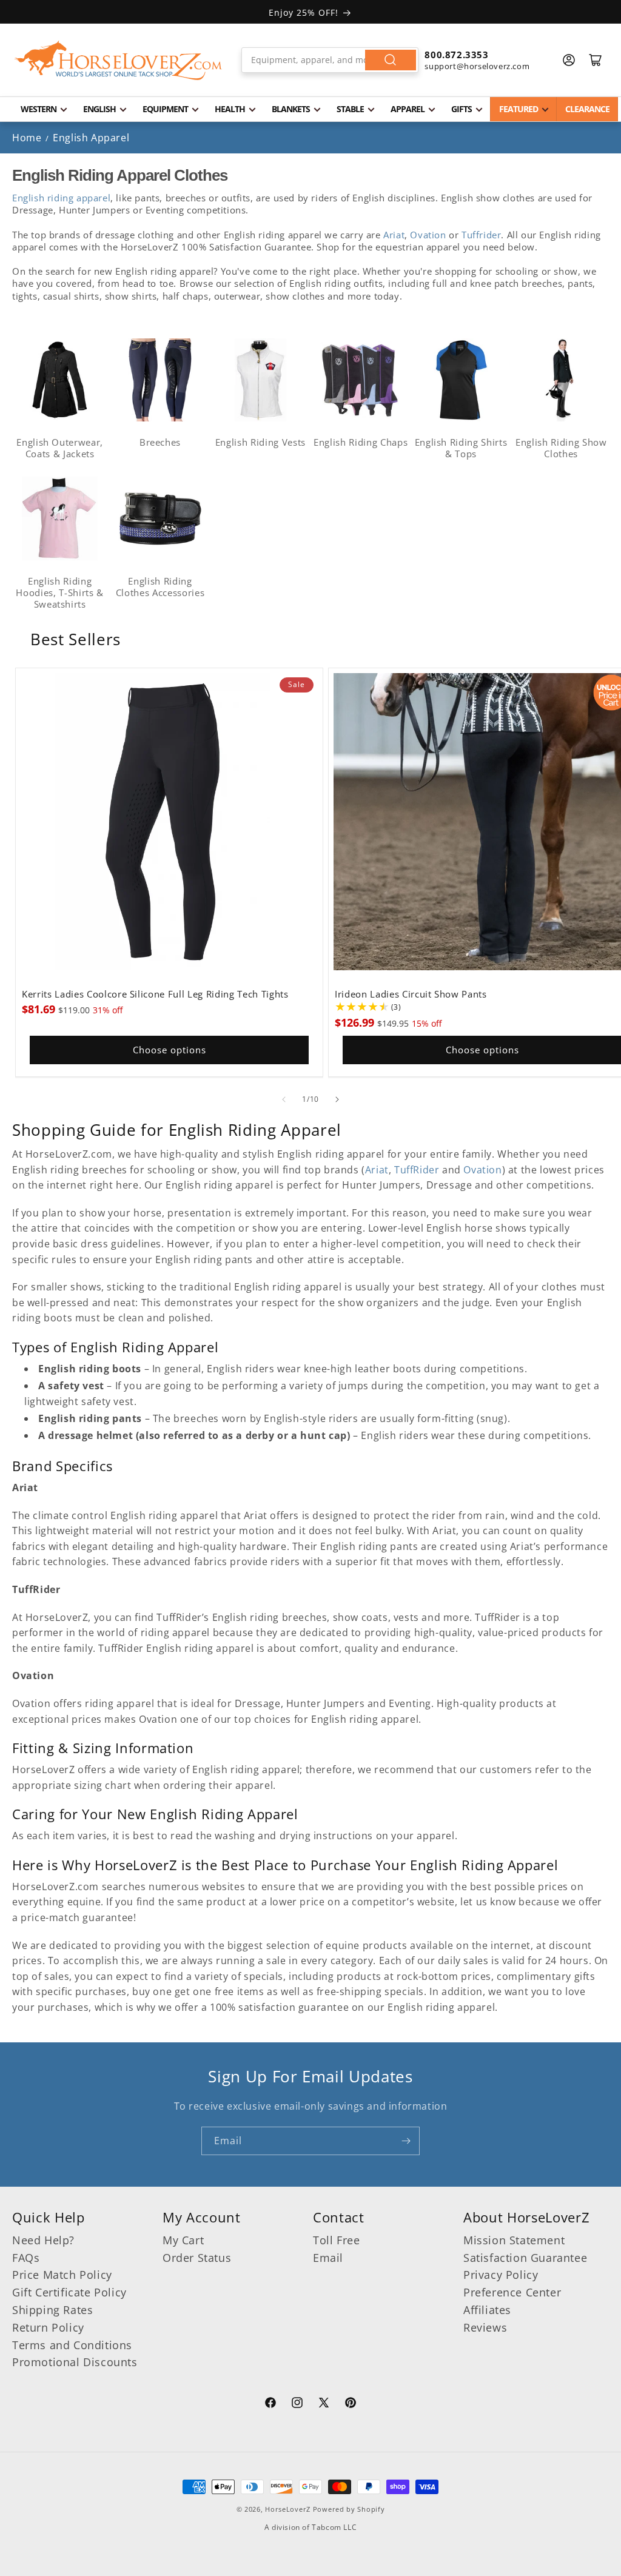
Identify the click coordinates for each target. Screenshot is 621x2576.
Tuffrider (481, 235)
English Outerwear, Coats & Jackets (60, 448)
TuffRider (417, 1170)
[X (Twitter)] (324, 2404)
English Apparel (91, 138)
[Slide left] (284, 1099)
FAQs (26, 2258)
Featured (519, 109)
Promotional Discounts (75, 2362)
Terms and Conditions (72, 2345)
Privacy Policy (501, 2275)
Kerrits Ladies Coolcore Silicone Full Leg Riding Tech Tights (155, 995)
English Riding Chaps (361, 442)
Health (230, 109)
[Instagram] (297, 2404)
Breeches (160, 442)
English (99, 109)
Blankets (291, 109)
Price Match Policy (62, 2275)
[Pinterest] (351, 2404)
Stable (350, 109)
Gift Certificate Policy (69, 2292)
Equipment (165, 109)
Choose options (170, 1050)
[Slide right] (337, 1099)
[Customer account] (569, 60)
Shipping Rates (52, 2310)
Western (39, 109)
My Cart (183, 2240)
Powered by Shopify (349, 2509)
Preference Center (512, 2292)
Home (27, 138)
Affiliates (487, 2310)
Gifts (462, 109)
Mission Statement (514, 2240)
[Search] (391, 60)
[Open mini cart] (596, 60)
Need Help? (43, 2240)
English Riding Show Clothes (561, 448)
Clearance (587, 109)
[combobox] (330, 60)
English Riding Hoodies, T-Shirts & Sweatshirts (60, 592)
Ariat (394, 235)
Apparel (408, 109)
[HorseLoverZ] (118, 60)
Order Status (197, 2258)
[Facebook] (270, 2404)
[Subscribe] (406, 2141)
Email (328, 2258)
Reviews (485, 2327)
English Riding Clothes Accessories (160, 587)
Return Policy (48, 2327)
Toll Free (336, 2240)
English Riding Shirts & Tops (461, 448)
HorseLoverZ (288, 2509)
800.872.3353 (456, 55)
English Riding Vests (260, 442)
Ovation (428, 235)
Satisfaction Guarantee (525, 2258)
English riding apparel (61, 198)
